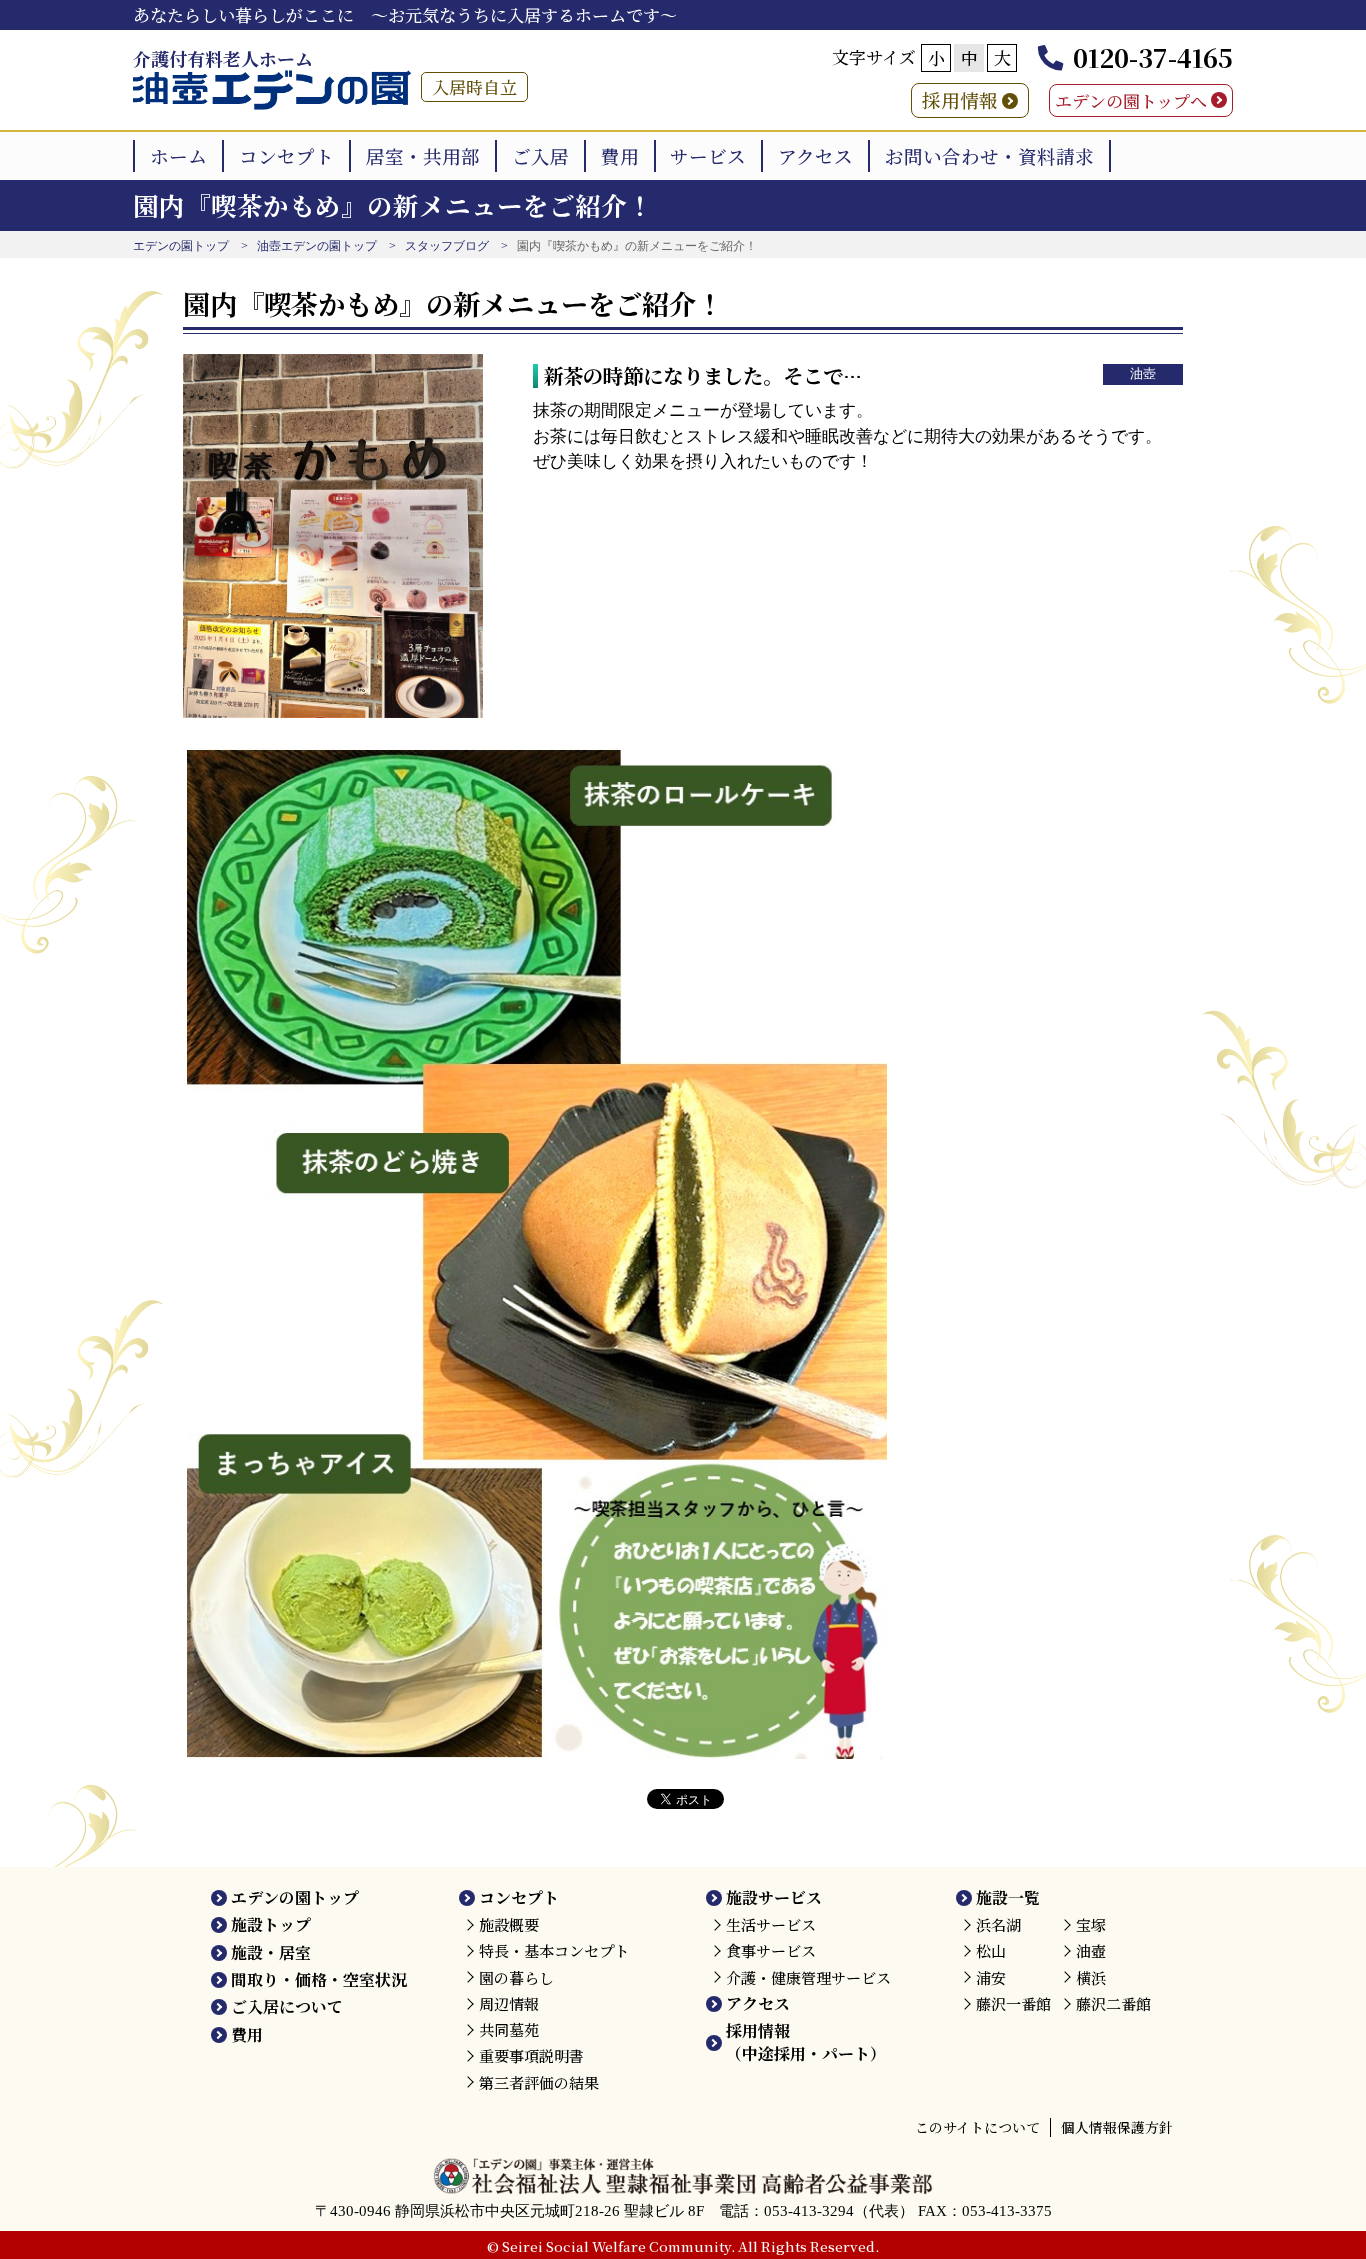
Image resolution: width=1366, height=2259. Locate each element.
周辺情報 (509, 2003)
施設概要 (509, 1924)
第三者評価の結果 (539, 2082)
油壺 (1143, 374)
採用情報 (960, 99)
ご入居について (287, 2006)
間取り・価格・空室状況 (319, 1979)
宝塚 (1091, 1924)
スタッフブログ (447, 246)
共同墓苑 (509, 2029)
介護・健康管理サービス (808, 1977)
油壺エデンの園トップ (317, 246)
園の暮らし (516, 1977)
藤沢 (1013, 2003)
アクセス (815, 155)
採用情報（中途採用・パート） (806, 2041)
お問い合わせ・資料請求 (989, 155)
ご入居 (540, 155)
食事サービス (771, 1950)
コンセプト (286, 155)
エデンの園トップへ (1131, 100)
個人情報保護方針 (1117, 2127)
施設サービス (774, 1897)
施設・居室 (271, 1952)
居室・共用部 (423, 155)
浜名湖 (998, 1924)
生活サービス (771, 1924)
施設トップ (271, 1924)
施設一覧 (1008, 1897)
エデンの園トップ (181, 246)
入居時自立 (474, 86)
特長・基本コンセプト (554, 1950)
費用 (620, 155)
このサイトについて (977, 2127)
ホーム (178, 155)
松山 (991, 1950)
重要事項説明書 (531, 2055)
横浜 (1091, 1977)
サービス (708, 155)
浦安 (991, 1977)
